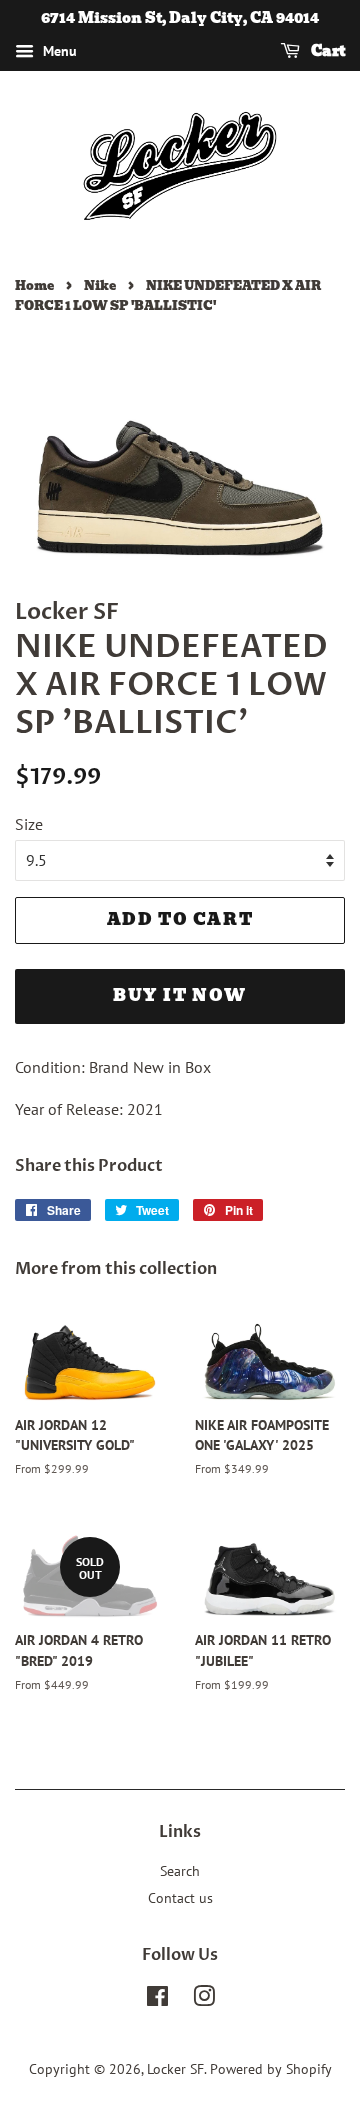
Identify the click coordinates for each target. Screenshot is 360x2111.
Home (34, 285)
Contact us (180, 1898)
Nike (100, 285)
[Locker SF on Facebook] (157, 2000)
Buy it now (180, 995)
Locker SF (175, 2069)
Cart (326, 51)
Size (29, 824)
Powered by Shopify (271, 2069)
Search (180, 1871)
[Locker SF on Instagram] (204, 2000)
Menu (58, 51)
